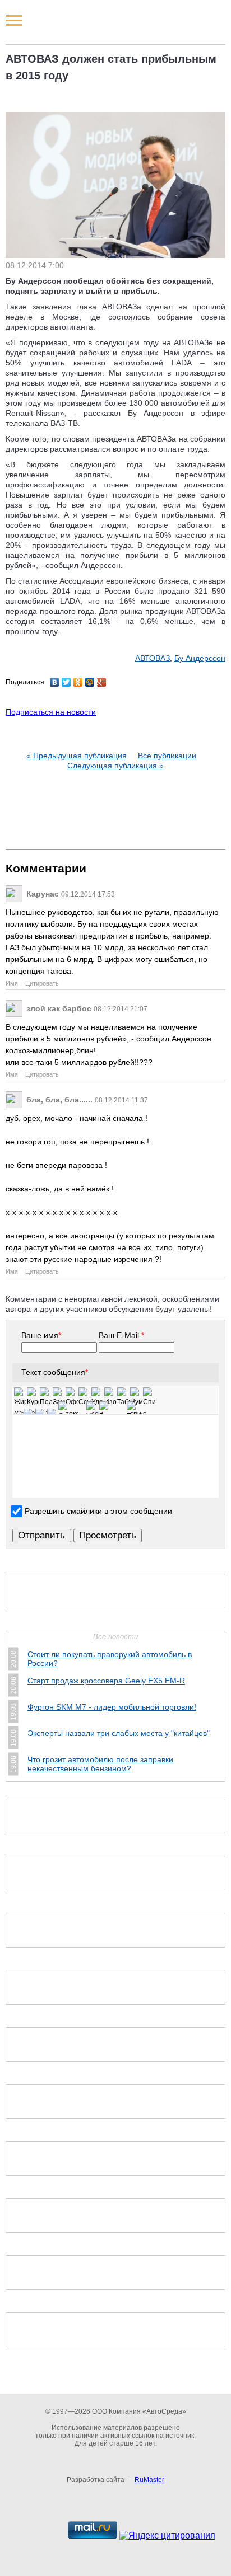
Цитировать (42, 983)
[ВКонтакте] (55, 682)
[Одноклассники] (78, 682)
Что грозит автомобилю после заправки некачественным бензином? (100, 1764)
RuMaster (149, 2480)
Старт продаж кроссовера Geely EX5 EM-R (106, 1681)
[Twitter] (66, 682)
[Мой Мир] (90, 682)
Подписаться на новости (51, 712)
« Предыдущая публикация (77, 756)
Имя (12, 983)
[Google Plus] (102, 682)
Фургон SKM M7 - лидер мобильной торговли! (112, 1707)
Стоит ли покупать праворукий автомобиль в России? (110, 1659)
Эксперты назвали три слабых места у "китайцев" (119, 1733)
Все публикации (167, 756)
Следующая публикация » (115, 766)
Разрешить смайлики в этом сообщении (98, 1511)
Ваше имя (41, 1335)
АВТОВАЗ (153, 658)
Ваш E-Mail (121, 1335)
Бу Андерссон (200, 658)
